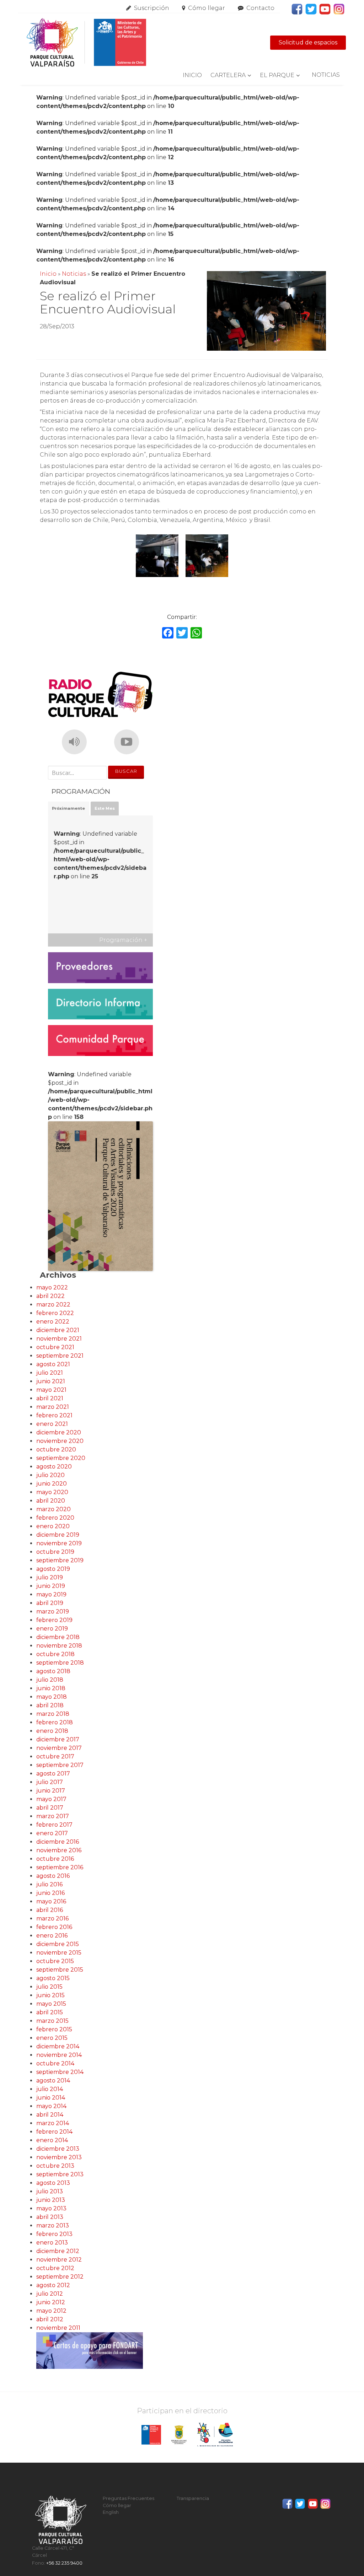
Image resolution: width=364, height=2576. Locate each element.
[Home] (86, 43)
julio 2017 (50, 1782)
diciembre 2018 (58, 1637)
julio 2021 (50, 1373)
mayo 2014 (51, 2106)
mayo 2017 (51, 1799)
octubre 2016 (55, 1859)
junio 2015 (50, 1995)
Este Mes (105, 808)
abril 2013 (50, 2217)
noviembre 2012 (59, 2260)
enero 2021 (52, 1424)
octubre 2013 (55, 2166)
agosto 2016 (53, 1876)
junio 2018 (51, 1688)
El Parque (277, 75)
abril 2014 (50, 2115)
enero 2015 (52, 2038)
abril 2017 (50, 1808)
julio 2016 (49, 1884)
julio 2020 (50, 1475)
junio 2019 (51, 1586)
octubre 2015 (55, 1961)
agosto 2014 (53, 2081)
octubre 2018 (55, 1654)
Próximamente (68, 808)
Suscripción (152, 8)
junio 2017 (51, 1791)
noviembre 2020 (60, 1441)
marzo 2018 (53, 1714)
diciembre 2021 (58, 1330)
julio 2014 (50, 2089)
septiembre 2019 (60, 1560)
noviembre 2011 (58, 2328)
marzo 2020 (53, 1509)
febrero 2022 (55, 1313)
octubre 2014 (55, 2063)
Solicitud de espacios (308, 42)
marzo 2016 (52, 1918)
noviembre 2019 (59, 1543)
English (111, 2512)
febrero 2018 (55, 1722)
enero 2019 (52, 1629)
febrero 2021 (54, 1415)
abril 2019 (50, 1603)
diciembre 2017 (58, 1739)
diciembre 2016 (58, 1842)
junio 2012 (51, 2302)
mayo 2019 (51, 1594)
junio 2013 (51, 2200)
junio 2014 (51, 2098)
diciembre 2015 (58, 1944)
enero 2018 (52, 1731)
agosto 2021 (53, 1364)
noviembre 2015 (59, 1953)
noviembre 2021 (59, 1339)
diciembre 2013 (58, 2149)
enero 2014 (52, 2140)
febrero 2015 (54, 2029)
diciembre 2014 (58, 2046)
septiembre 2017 (60, 1765)
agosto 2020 (54, 1467)
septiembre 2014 (60, 2072)
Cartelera (228, 75)
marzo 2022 (53, 1305)
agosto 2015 (53, 1978)
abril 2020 (51, 1501)
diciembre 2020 (59, 1432)
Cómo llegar (207, 8)
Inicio (192, 75)
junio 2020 (52, 1484)
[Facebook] (168, 634)
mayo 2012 (51, 2311)
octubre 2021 (55, 1347)
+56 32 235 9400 (64, 2563)
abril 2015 (50, 2012)
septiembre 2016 (60, 1867)
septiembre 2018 (60, 1663)
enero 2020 (53, 1526)
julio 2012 (50, 2294)
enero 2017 (52, 1833)
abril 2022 (50, 1296)
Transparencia (193, 2498)
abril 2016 (50, 1910)
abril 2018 (50, 1705)
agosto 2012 (53, 2285)
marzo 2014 (53, 2123)
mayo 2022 (52, 1287)
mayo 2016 (51, 1901)
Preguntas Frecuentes (129, 2498)
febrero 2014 (54, 2132)
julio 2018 (50, 1680)
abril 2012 (50, 2319)
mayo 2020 (52, 1492)
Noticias (326, 75)
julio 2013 (50, 2191)
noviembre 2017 (59, 1748)
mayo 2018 (52, 1697)
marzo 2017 (53, 1816)
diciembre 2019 (58, 1535)
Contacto (260, 8)
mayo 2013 (51, 2208)
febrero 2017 (54, 1825)
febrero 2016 (54, 1927)
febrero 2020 (55, 1518)
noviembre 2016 (59, 1850)
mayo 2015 (51, 2004)
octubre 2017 (55, 1756)
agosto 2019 (53, 1569)
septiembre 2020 (61, 1458)
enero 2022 (53, 1322)
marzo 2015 (52, 2021)
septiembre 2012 (60, 2277)
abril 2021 (50, 1398)
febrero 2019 (54, 1620)
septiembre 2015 (60, 1970)
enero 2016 (52, 1936)
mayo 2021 (51, 1390)
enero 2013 (52, 2243)
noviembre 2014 (59, 2055)
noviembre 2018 (59, 1646)
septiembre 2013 (60, 2174)
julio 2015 (49, 1987)
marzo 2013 (53, 2225)
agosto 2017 (53, 1774)
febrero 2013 (54, 2234)
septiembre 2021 (60, 1356)
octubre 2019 (55, 1552)
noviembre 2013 (59, 2157)
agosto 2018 (53, 1671)
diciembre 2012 (58, 2251)
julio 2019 (50, 1577)
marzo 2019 (53, 1612)
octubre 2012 (55, 2268)
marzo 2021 (53, 1407)
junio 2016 (50, 1893)
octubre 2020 (56, 1449)
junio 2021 (51, 1381)
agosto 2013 (53, 2183)
